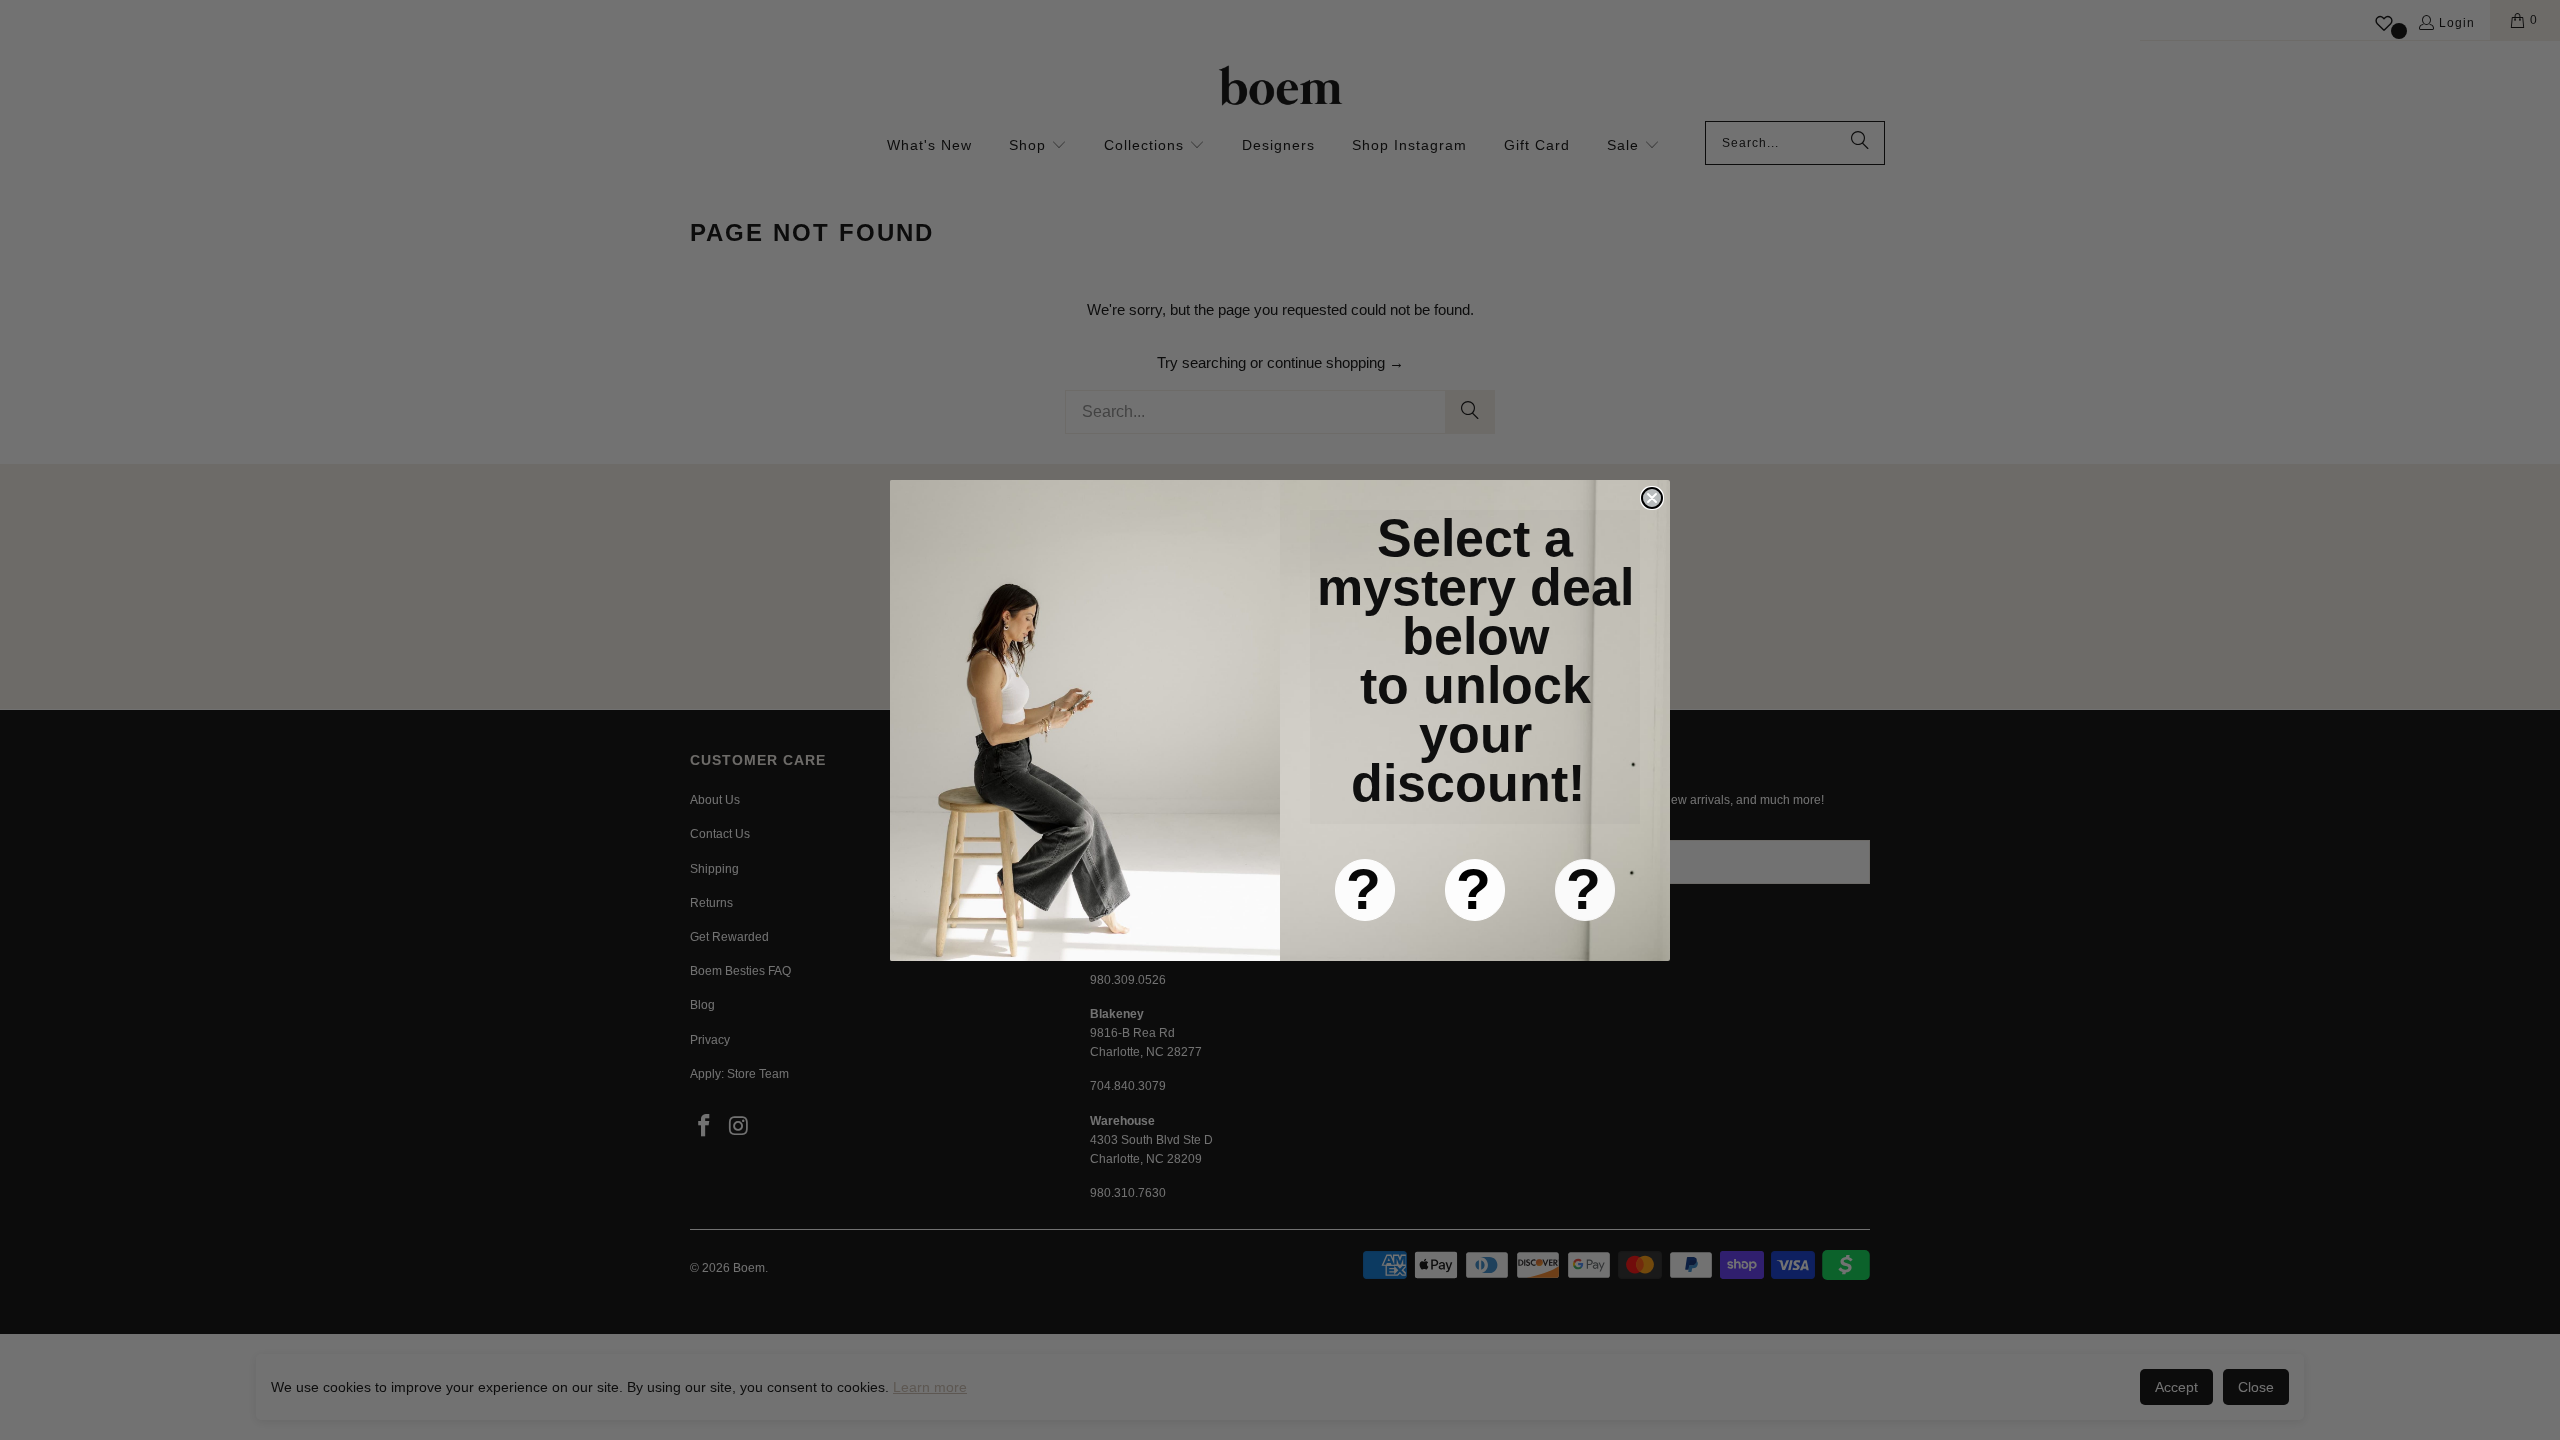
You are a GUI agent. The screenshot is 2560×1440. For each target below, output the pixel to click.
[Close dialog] (1652, 498)
